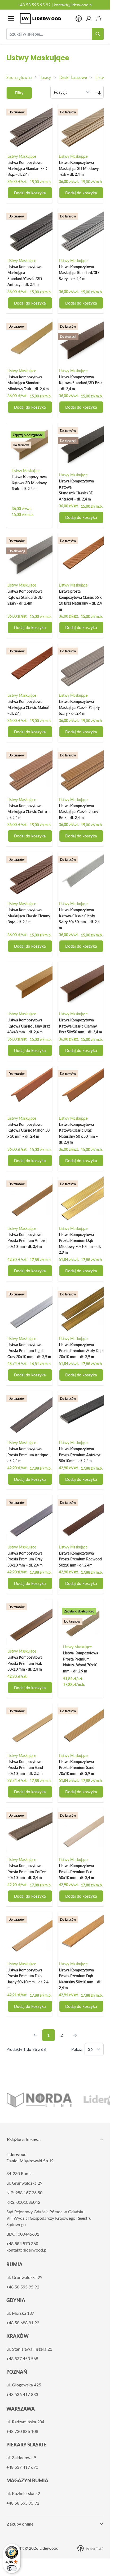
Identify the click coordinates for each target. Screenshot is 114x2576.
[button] (19, 93)
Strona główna (19, 77)
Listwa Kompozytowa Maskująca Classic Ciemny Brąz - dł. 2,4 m (29, 916)
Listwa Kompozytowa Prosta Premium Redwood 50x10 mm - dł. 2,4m (80, 1559)
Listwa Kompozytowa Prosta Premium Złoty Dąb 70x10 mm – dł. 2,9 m (81, 1351)
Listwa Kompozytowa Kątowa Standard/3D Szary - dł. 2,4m (25, 597)
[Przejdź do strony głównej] (45, 19)
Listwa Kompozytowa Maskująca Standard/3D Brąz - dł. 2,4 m (27, 168)
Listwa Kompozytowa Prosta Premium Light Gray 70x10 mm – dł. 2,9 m (29, 1351)
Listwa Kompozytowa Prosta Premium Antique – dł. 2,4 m (29, 1455)
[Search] (98, 34)
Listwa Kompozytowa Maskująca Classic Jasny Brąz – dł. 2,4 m (78, 812)
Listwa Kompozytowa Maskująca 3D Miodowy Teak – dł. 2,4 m (79, 168)
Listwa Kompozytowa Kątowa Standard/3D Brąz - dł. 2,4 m (80, 383)
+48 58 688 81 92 (23, 2323)
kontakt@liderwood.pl (73, 5)
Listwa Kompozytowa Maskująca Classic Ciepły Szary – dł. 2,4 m (79, 707)
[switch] (12, 2568)
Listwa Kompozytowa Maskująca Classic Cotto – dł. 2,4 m (29, 812)
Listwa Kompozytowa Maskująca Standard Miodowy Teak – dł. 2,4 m (28, 383)
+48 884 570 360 (22, 2243)
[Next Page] (75, 2035)
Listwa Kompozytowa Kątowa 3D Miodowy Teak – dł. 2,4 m (29, 483)
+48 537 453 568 (22, 2358)
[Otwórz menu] (11, 19)
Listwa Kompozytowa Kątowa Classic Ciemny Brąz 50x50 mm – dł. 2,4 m (80, 1026)
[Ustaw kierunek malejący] (98, 92)
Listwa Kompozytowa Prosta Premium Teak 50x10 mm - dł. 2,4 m (25, 1663)
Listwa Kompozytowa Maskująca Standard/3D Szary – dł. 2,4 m (79, 273)
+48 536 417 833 (22, 2394)
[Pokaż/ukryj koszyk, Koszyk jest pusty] (99, 19)
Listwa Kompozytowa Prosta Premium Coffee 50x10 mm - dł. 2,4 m (27, 1872)
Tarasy (45, 77)
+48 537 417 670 (22, 2467)
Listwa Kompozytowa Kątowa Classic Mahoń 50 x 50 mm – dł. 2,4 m (28, 1130)
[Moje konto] (89, 19)
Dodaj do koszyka (30, 193)
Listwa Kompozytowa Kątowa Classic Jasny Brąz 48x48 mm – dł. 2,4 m (29, 1026)
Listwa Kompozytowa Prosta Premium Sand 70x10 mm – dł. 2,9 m (77, 1768)
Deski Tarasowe (73, 77)
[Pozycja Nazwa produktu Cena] (72, 92)
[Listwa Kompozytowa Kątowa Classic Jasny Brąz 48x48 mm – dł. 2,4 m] (29, 985)
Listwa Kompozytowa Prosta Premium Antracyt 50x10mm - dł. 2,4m (80, 1455)
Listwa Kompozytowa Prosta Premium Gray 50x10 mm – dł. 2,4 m (25, 1559)
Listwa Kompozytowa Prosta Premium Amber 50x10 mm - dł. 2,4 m (27, 1240)
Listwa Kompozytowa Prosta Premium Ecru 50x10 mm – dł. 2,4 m (76, 1872)
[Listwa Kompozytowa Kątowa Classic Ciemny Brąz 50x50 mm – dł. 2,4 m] (81, 985)
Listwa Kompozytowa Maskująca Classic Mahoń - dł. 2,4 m (28, 707)
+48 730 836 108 (22, 2431)
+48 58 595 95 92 (34, 5)
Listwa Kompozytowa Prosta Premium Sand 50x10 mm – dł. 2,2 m (25, 1768)
